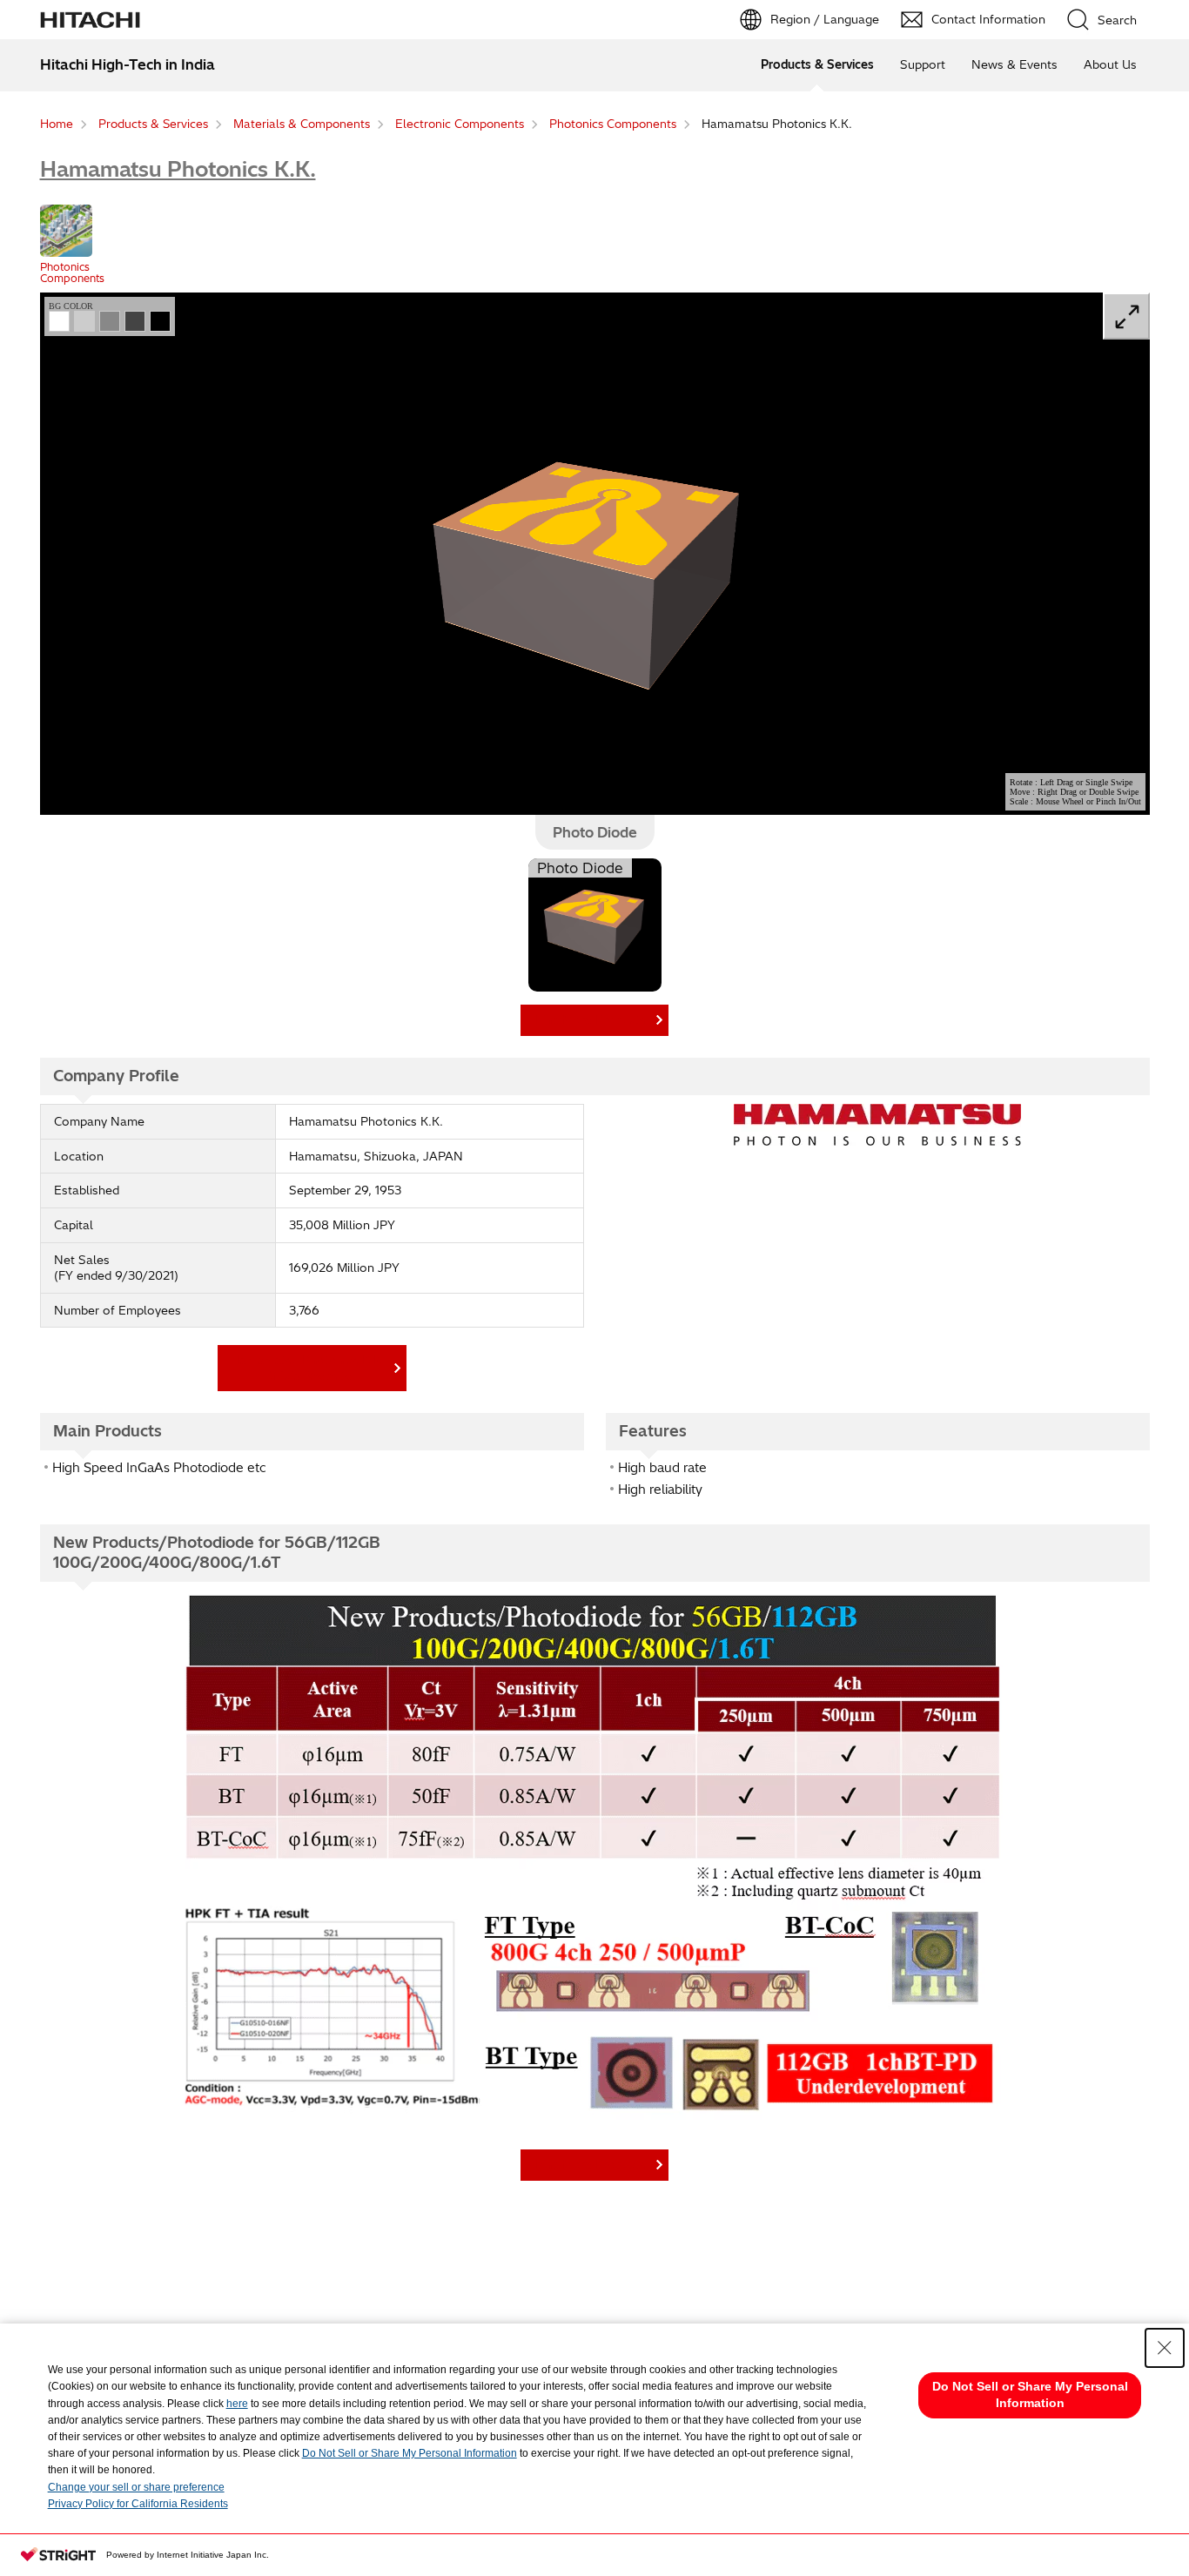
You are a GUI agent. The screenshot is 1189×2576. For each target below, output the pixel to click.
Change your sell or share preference (136, 2487)
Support (923, 64)
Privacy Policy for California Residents (138, 2504)
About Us (1110, 64)
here (237, 2404)
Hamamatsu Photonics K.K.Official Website (308, 1367)
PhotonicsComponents (72, 272)
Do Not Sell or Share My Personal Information (410, 2453)
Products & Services (817, 64)
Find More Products (591, 1019)
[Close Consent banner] (1165, 2348)
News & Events (1014, 64)
